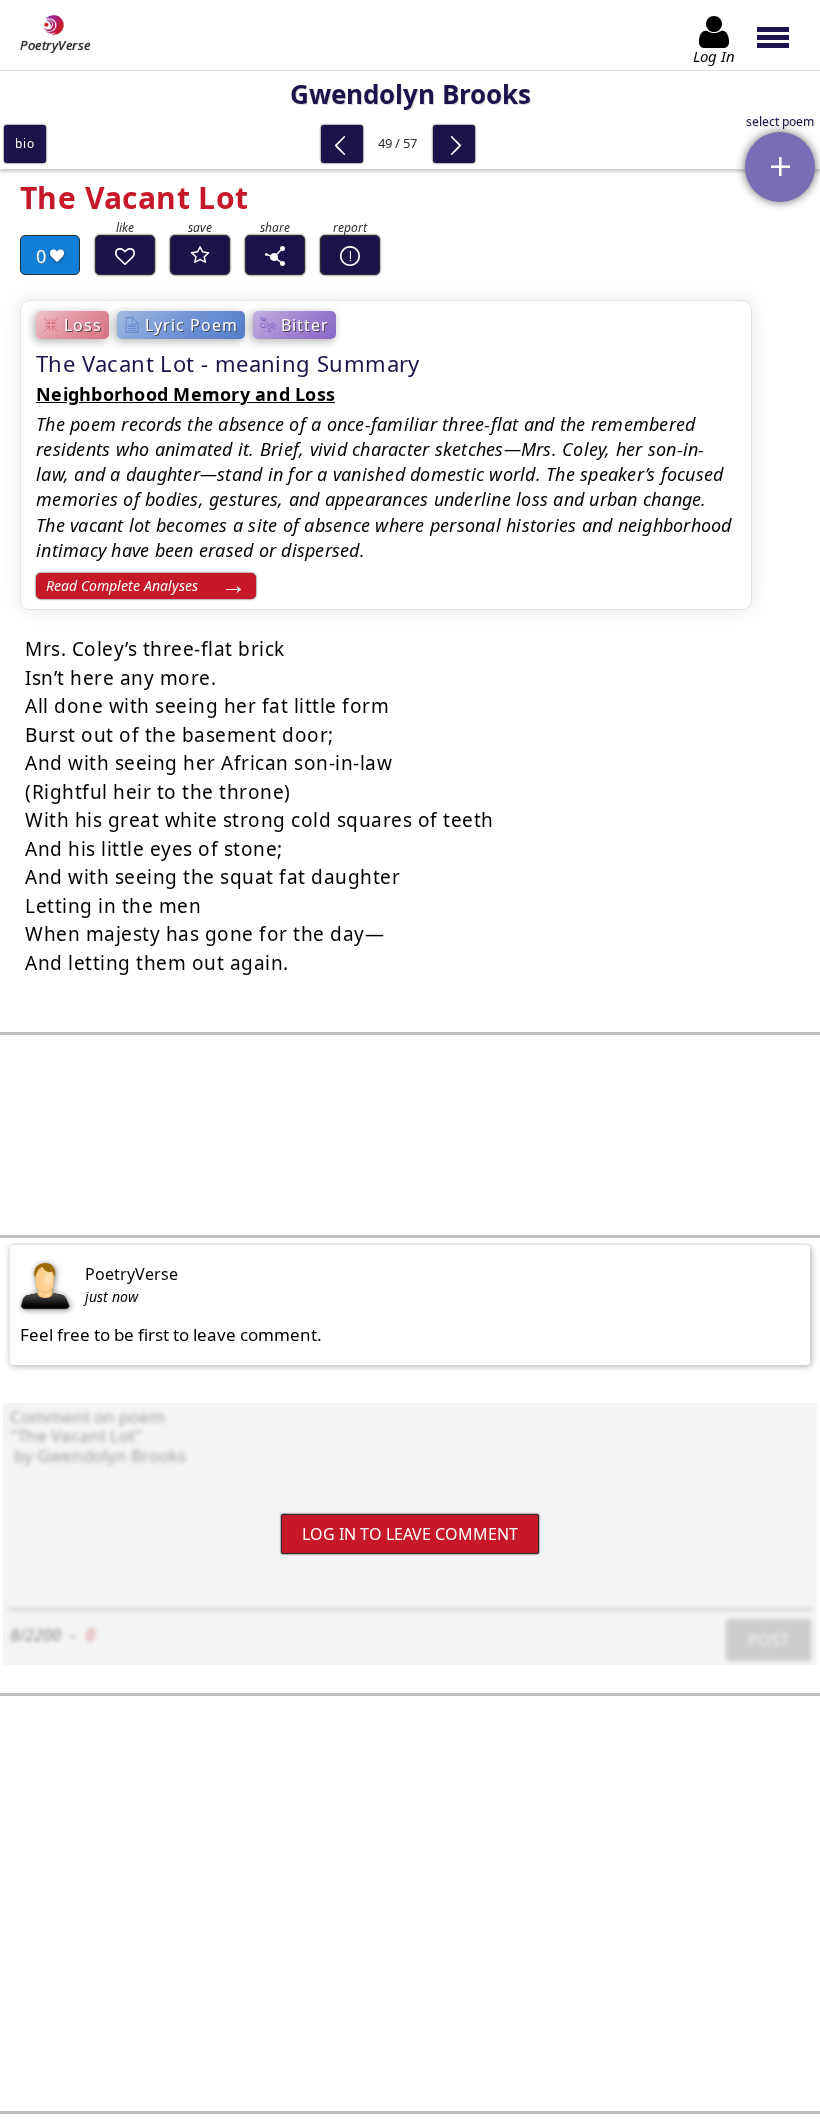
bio (24, 143)
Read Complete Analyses (122, 585)
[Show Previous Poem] (342, 144)
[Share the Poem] (275, 255)
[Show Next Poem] (454, 144)
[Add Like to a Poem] (125, 255)
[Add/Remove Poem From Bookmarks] (200, 255)
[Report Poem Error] (350, 255)
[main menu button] (782, 35)
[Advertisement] (410, 1135)
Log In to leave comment (410, 1533)
